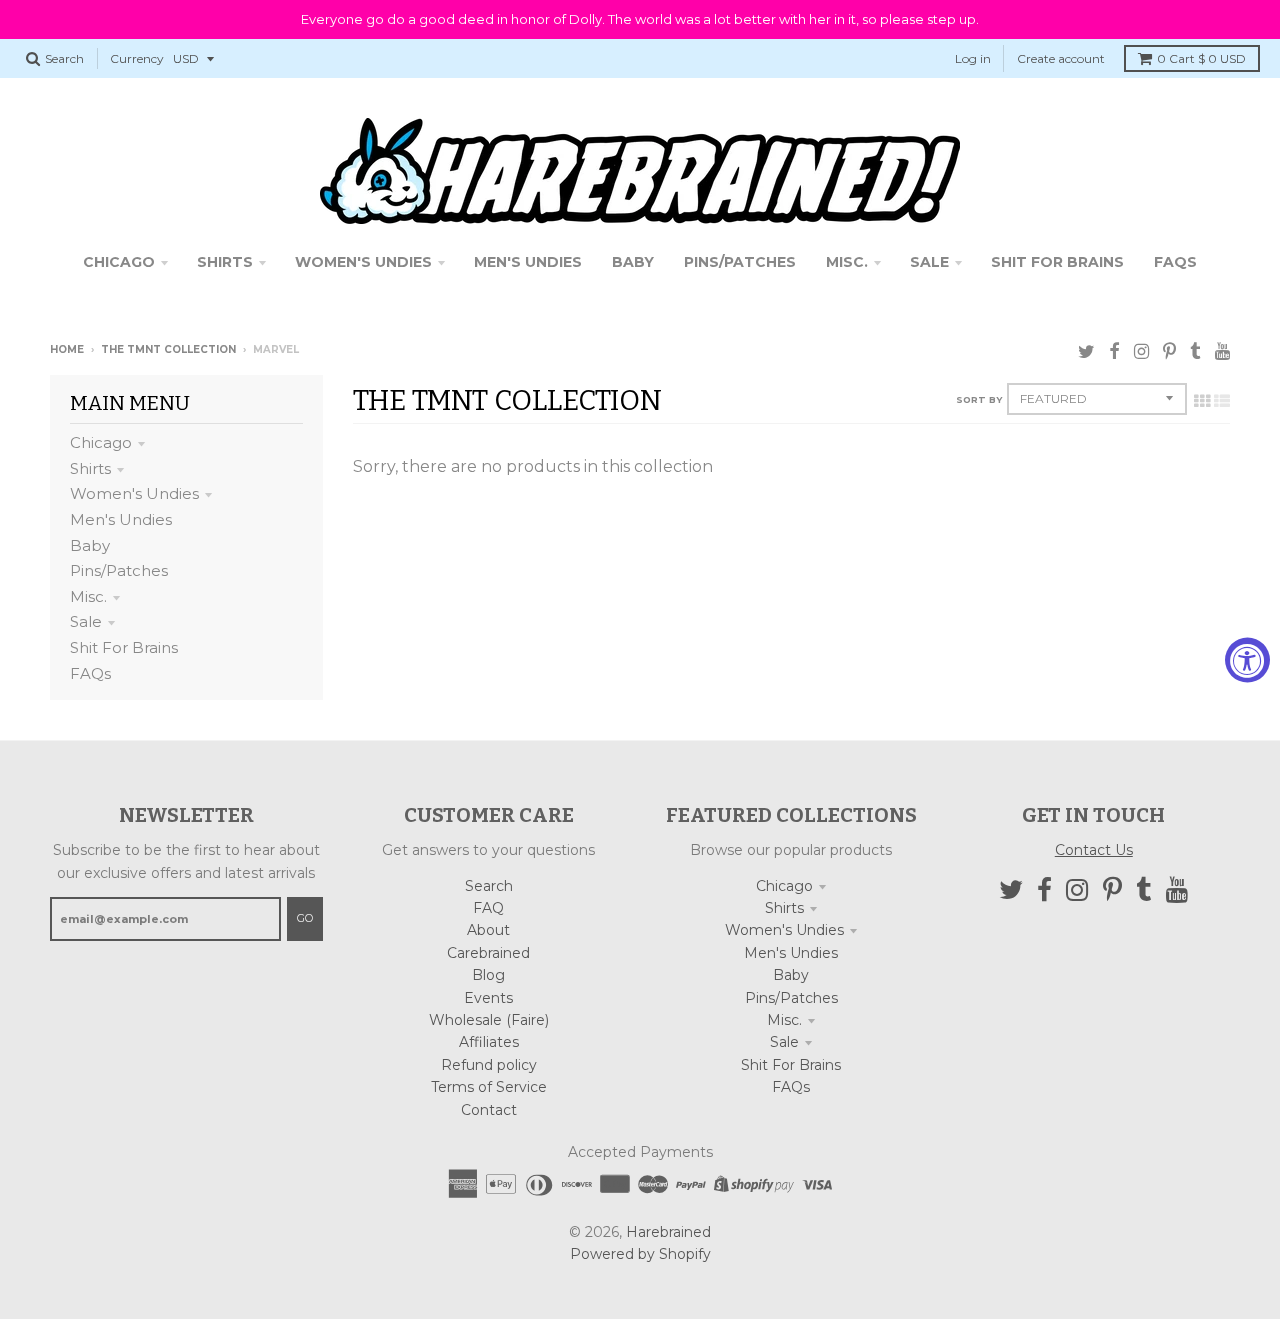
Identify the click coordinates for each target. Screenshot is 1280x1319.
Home (67, 349)
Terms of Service (489, 1087)
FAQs (90, 673)
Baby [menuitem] (633, 262)
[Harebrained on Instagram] (1141, 351)
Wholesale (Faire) (489, 1020)
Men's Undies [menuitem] (528, 262)
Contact (489, 1110)
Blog (488, 975)
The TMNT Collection (168, 349)
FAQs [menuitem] (1175, 262)
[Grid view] (1202, 401)
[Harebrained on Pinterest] (1169, 351)
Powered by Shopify (640, 1254)
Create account (1061, 58)
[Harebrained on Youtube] (1222, 351)
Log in (973, 58)
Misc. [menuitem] (847, 262)
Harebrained (668, 1232)
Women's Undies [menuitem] (363, 262)
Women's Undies (134, 493)
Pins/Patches (119, 570)
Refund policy (489, 1065)
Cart (1201, 58)
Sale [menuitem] (929, 262)
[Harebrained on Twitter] (1086, 351)
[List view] (1222, 401)
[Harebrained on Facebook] (1114, 351)
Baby (90, 545)
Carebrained (488, 953)
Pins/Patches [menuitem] (740, 262)
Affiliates (489, 1042)
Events (488, 998)
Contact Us (1094, 850)
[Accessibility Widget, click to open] (1247, 659)
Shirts (90, 468)
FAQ (488, 908)
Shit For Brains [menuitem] (1057, 262)
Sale (86, 621)
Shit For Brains (124, 647)
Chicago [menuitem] (119, 262)
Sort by (979, 399)
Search (489, 886)
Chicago (101, 442)
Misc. (88, 596)
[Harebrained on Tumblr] (1195, 351)
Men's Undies (121, 519)
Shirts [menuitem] (225, 262)
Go (305, 918)
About (488, 930)
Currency (137, 58)
